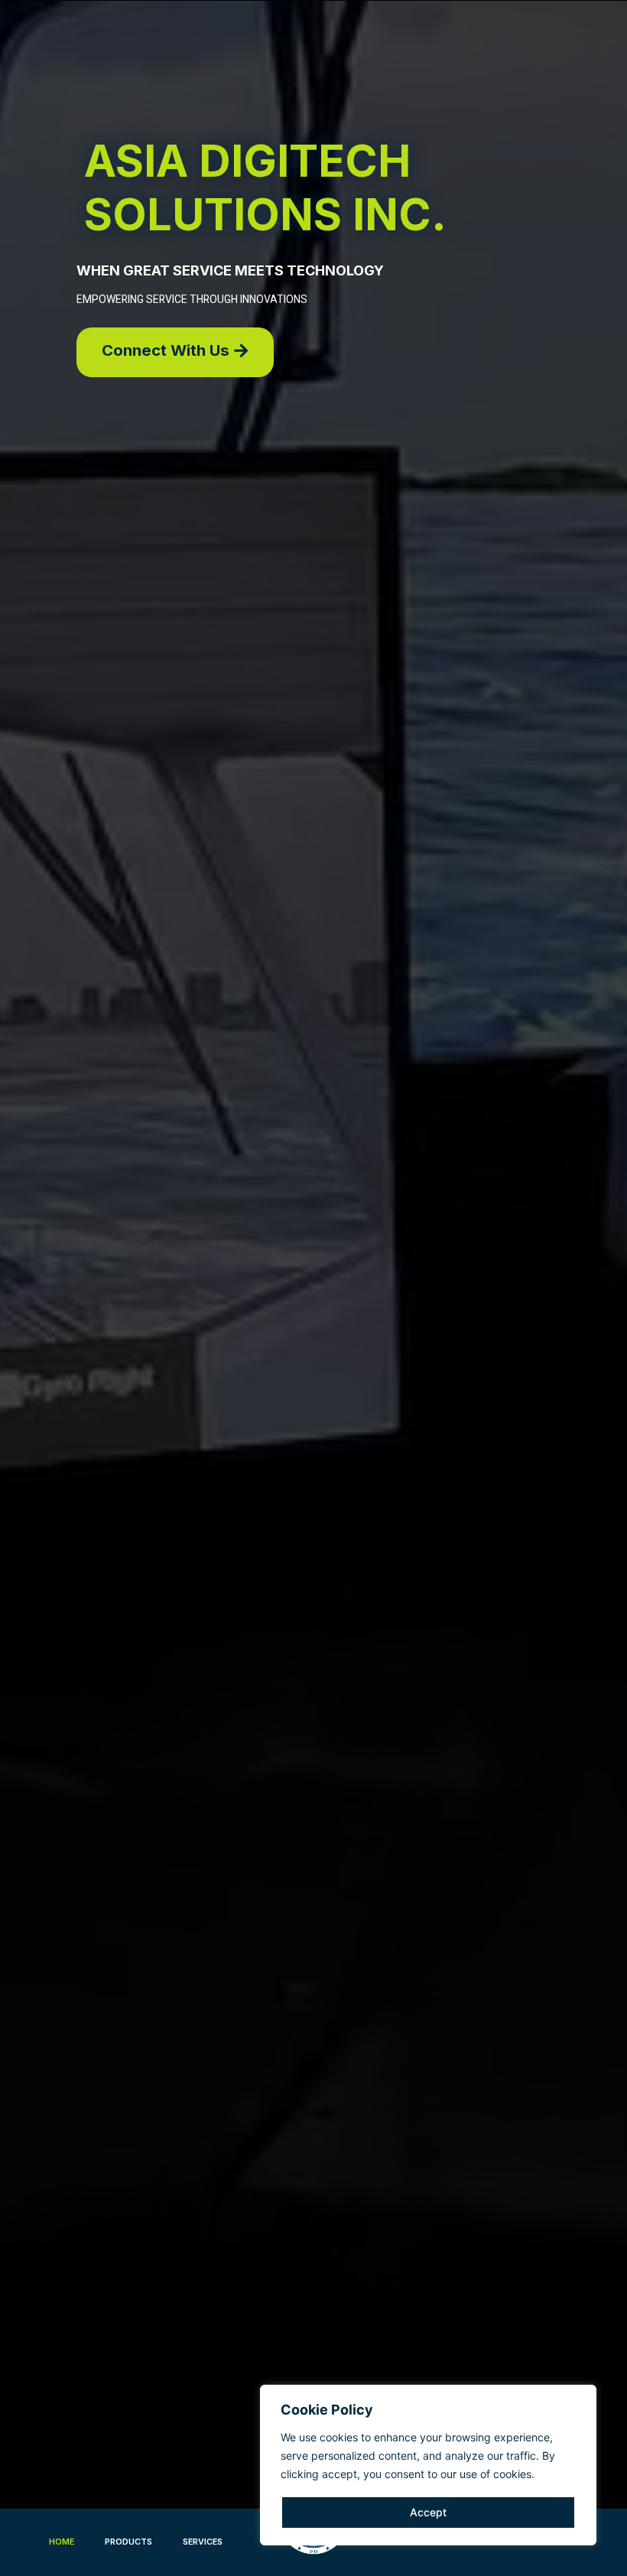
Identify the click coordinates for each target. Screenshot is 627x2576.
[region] (428, 2465)
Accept (428, 2512)
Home (62, 2542)
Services (203, 2542)
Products (128, 2542)
